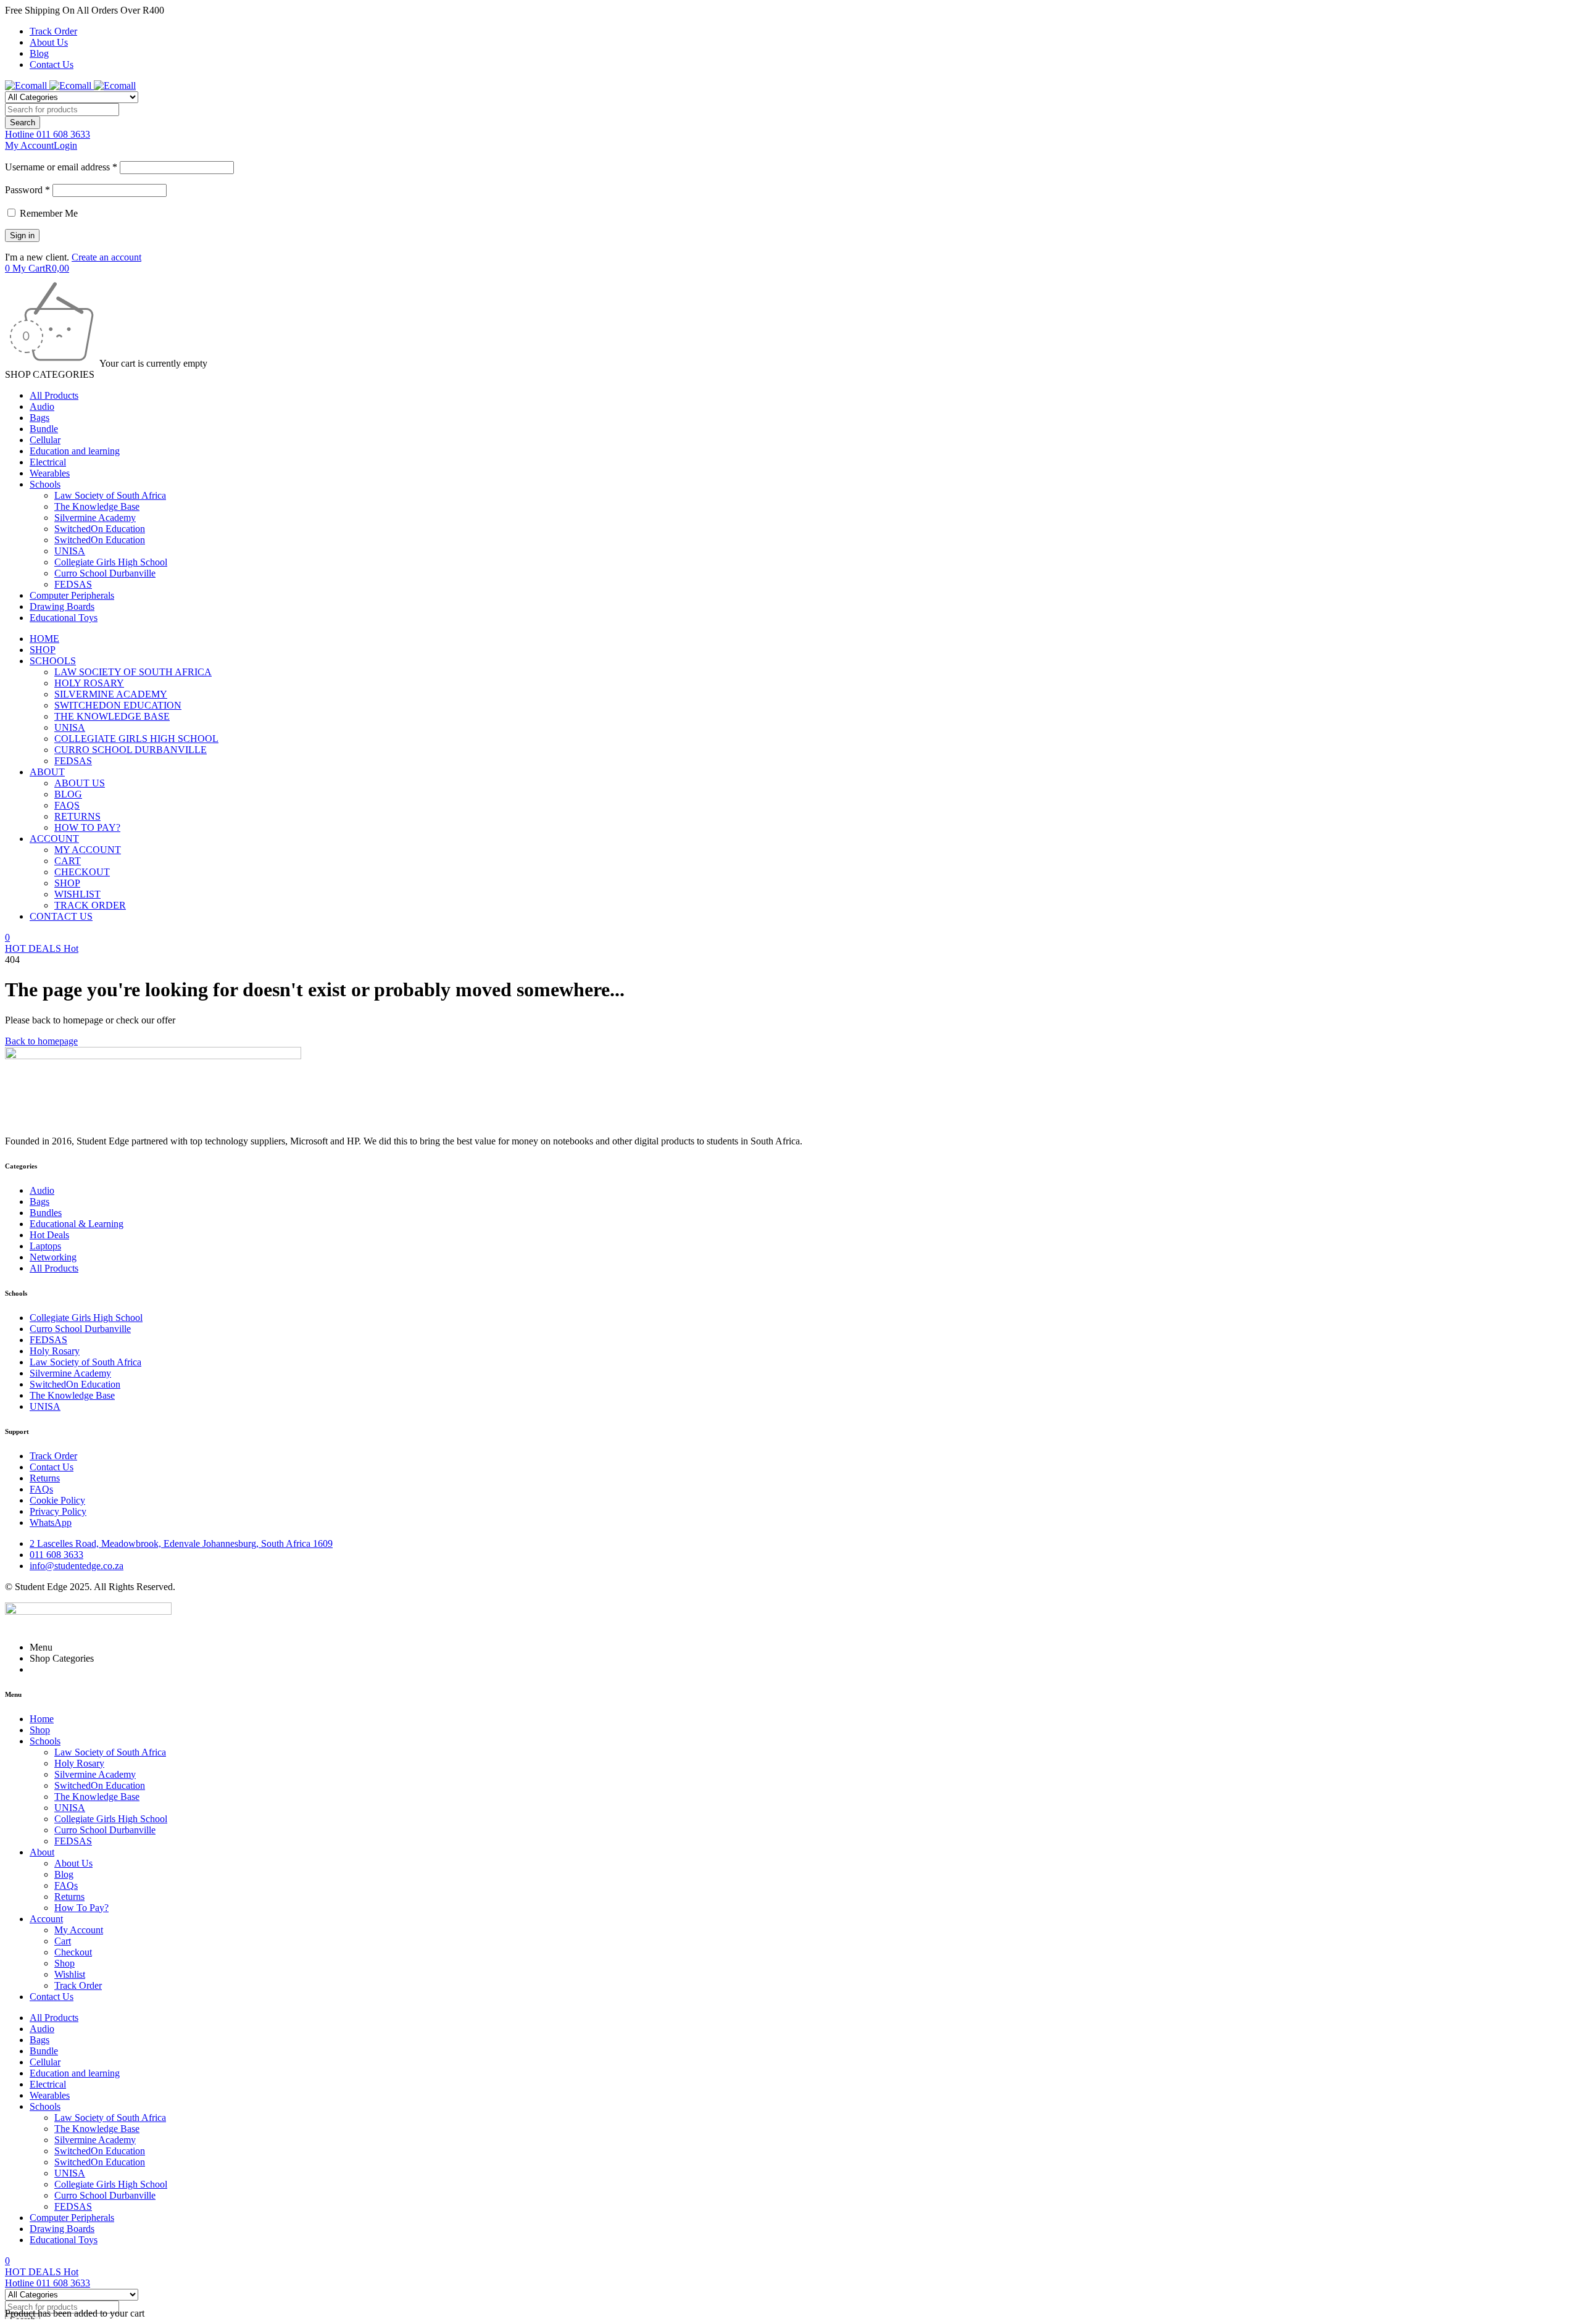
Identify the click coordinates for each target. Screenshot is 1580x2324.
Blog (39, 53)
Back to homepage (41, 1041)
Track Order (53, 31)
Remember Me (48, 213)
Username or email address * (61, 167)
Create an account (106, 257)
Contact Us (52, 65)
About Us (49, 42)
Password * (27, 190)
